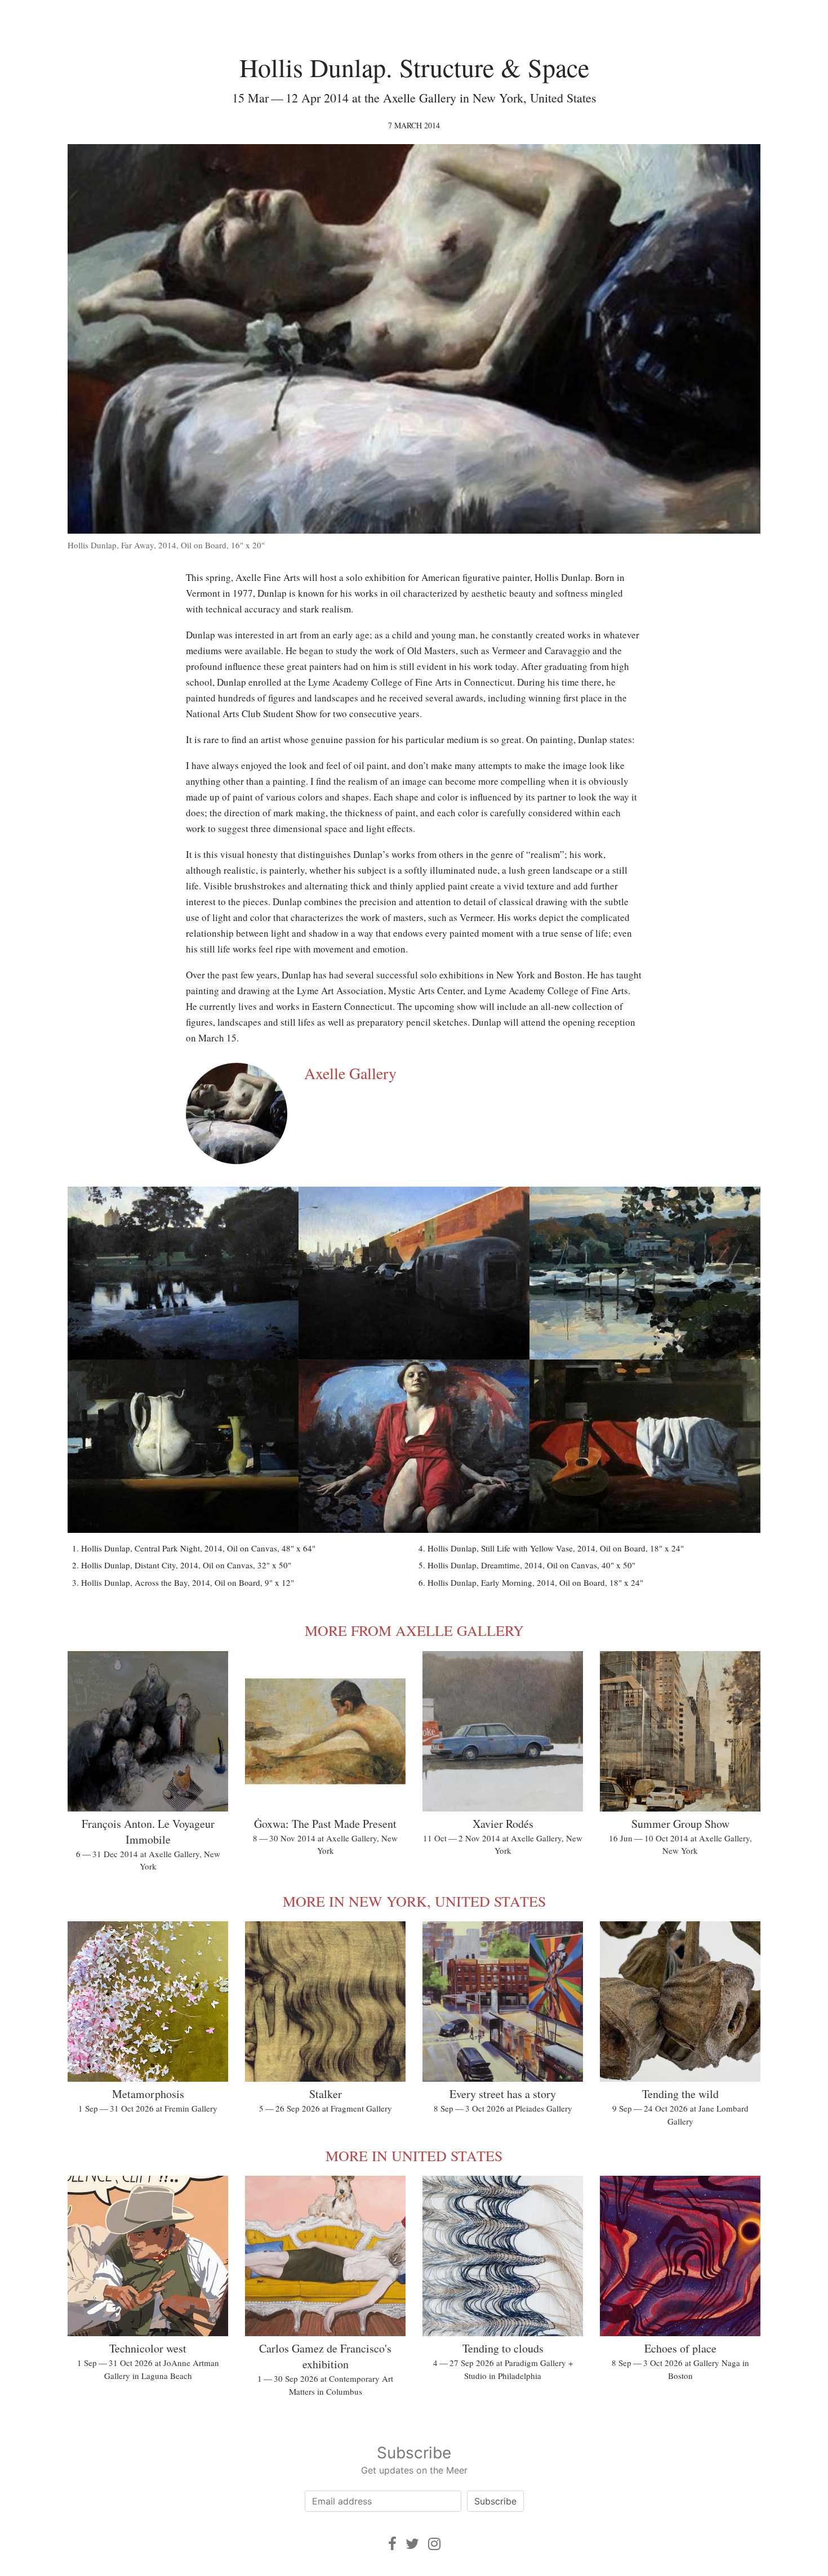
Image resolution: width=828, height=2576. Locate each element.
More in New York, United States (414, 1901)
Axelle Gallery (350, 1073)
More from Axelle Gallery (414, 1630)
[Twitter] (412, 2544)
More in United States (414, 2155)
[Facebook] (392, 2544)
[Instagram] (434, 2544)
